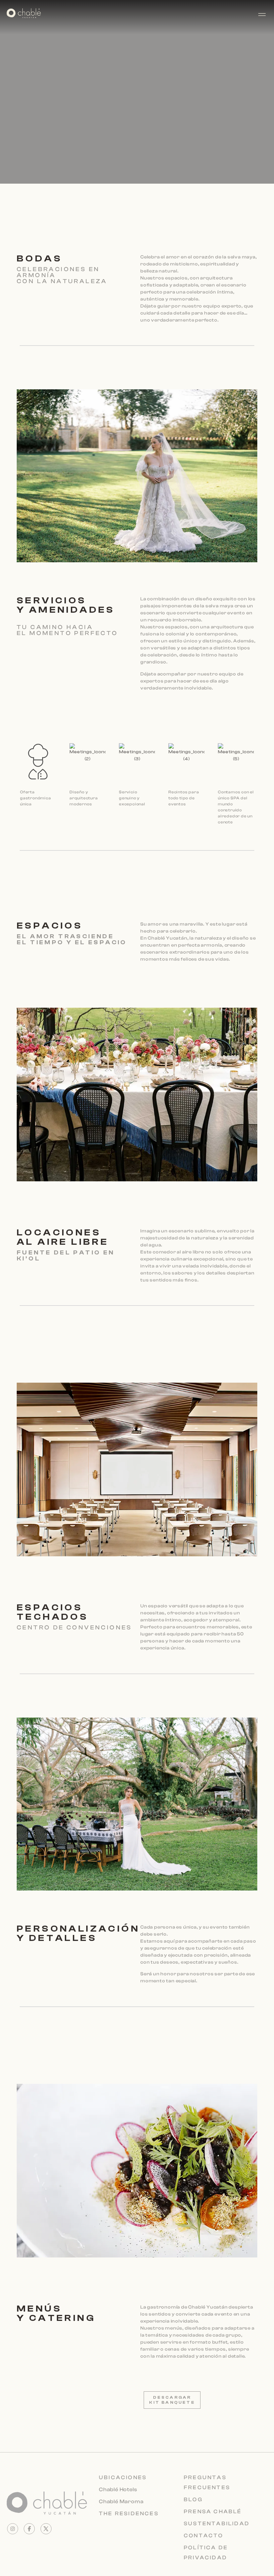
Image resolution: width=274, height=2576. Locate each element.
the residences (129, 2514)
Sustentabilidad (217, 2524)
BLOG (193, 2500)
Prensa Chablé (213, 2512)
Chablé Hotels (118, 2490)
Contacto (204, 2536)
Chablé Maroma (121, 2502)
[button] (265, 14)
